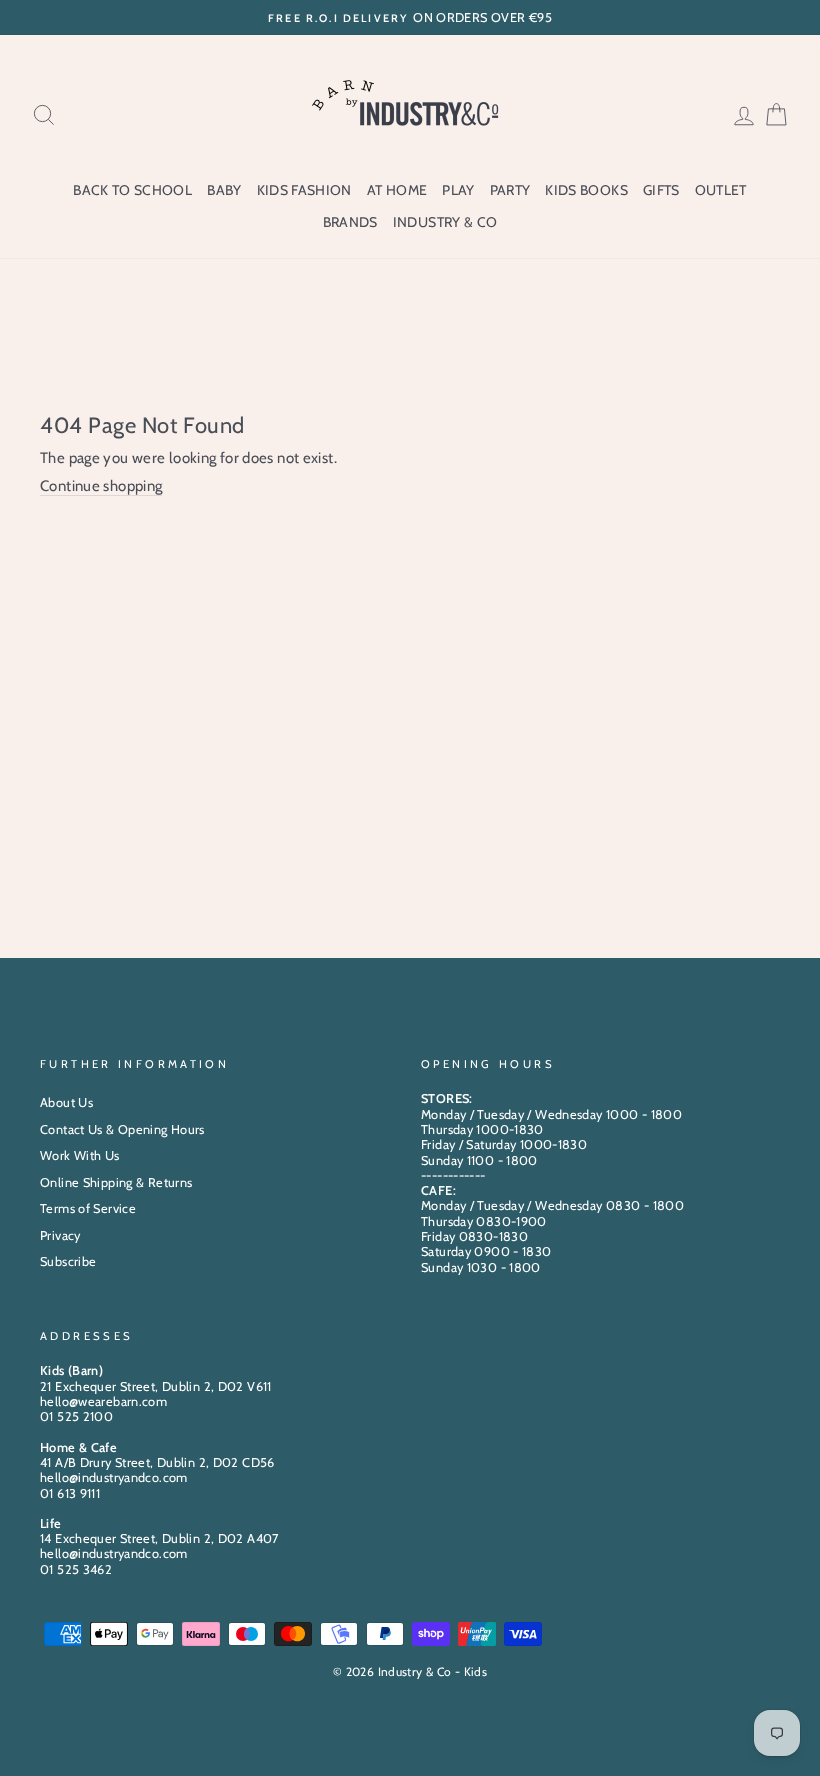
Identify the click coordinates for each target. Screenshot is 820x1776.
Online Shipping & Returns (116, 1182)
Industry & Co (445, 222)
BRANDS (350, 222)
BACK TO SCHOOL (132, 190)
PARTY (510, 190)
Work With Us (80, 1155)
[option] (410, 17)
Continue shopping (101, 486)
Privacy (60, 1235)
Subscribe (68, 1261)
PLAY (458, 190)
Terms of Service (88, 1208)
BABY (224, 190)
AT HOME (397, 190)
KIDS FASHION (304, 190)
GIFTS (661, 190)
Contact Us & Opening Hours (122, 1129)
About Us (66, 1102)
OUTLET (721, 190)
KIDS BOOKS (586, 190)
